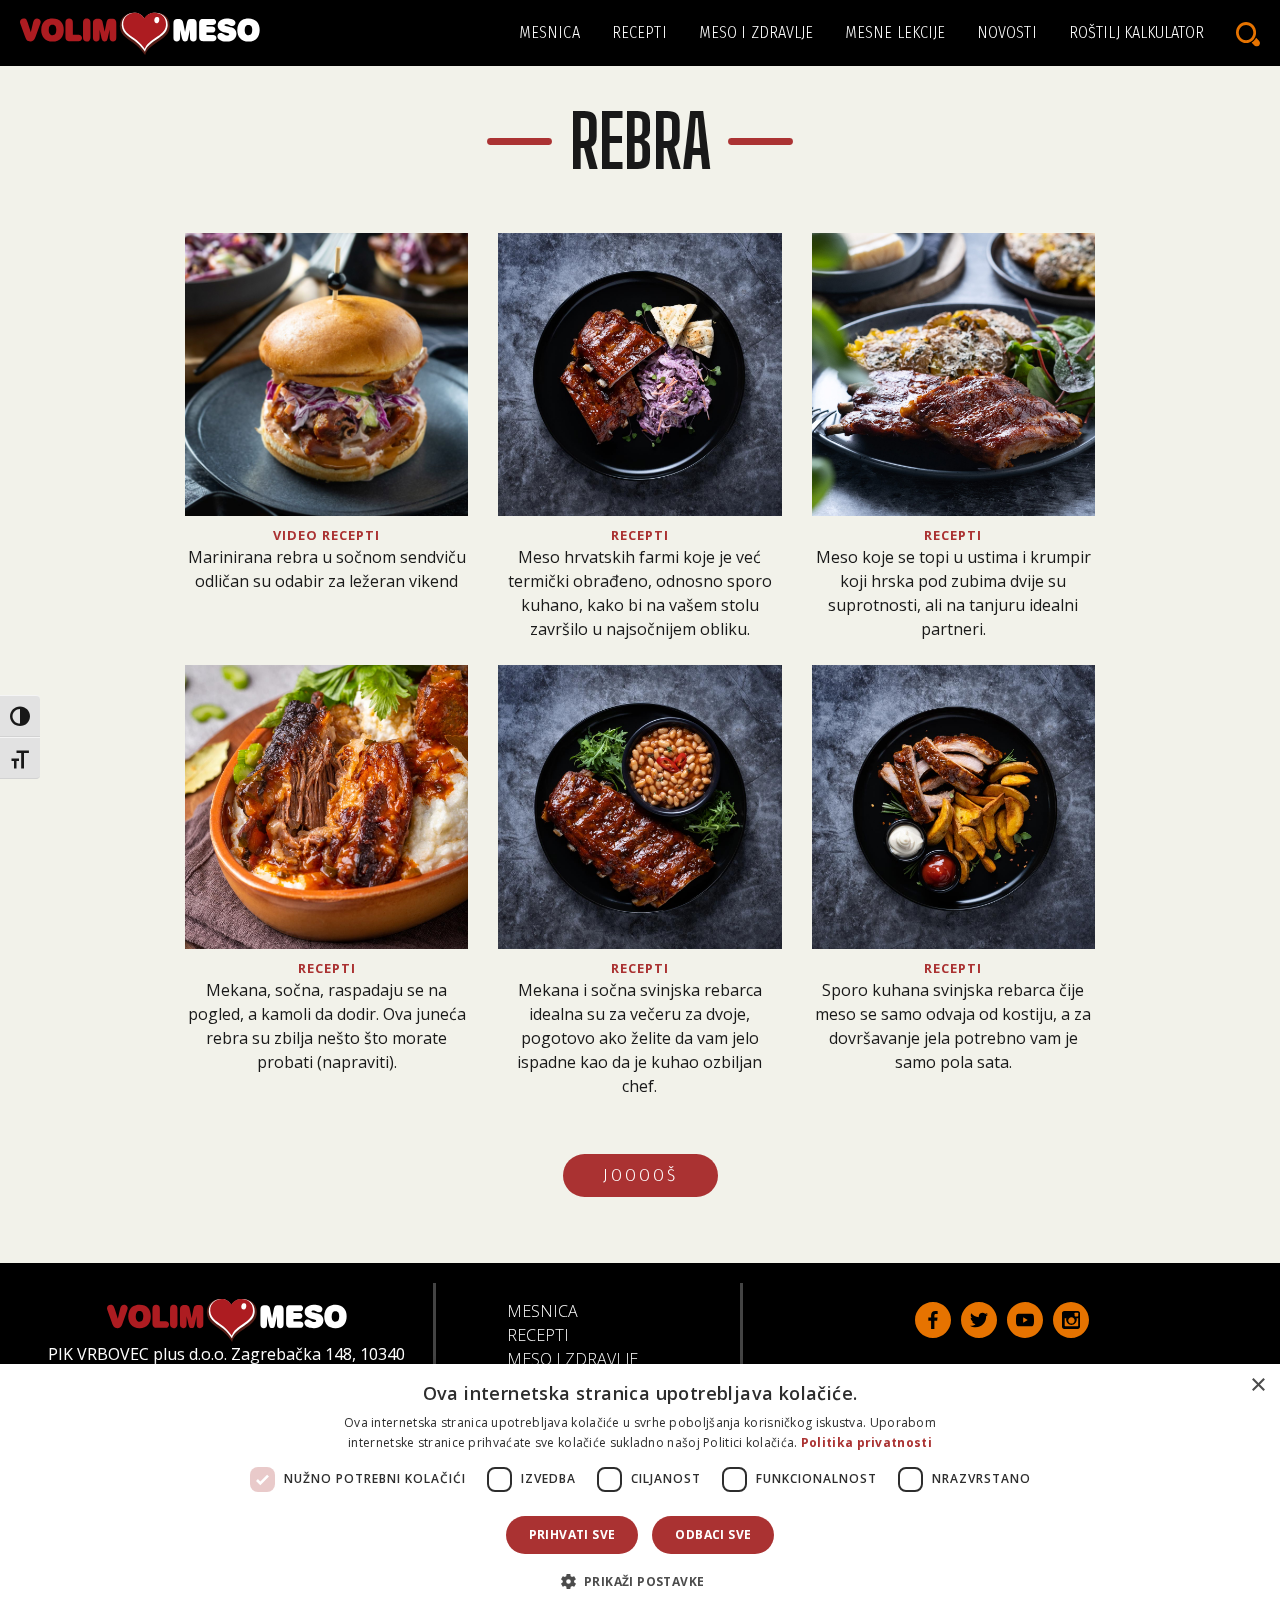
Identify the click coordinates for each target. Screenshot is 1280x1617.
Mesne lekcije (895, 32)
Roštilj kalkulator (1136, 32)
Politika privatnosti (866, 1442)
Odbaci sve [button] (713, 1534)
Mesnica (549, 32)
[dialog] (640, 1490)
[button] (640, 1581)
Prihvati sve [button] (572, 1534)
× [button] (1257, 1385)
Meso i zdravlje (756, 32)
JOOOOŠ (640, 1175)
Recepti (639, 32)
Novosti (1007, 32)
